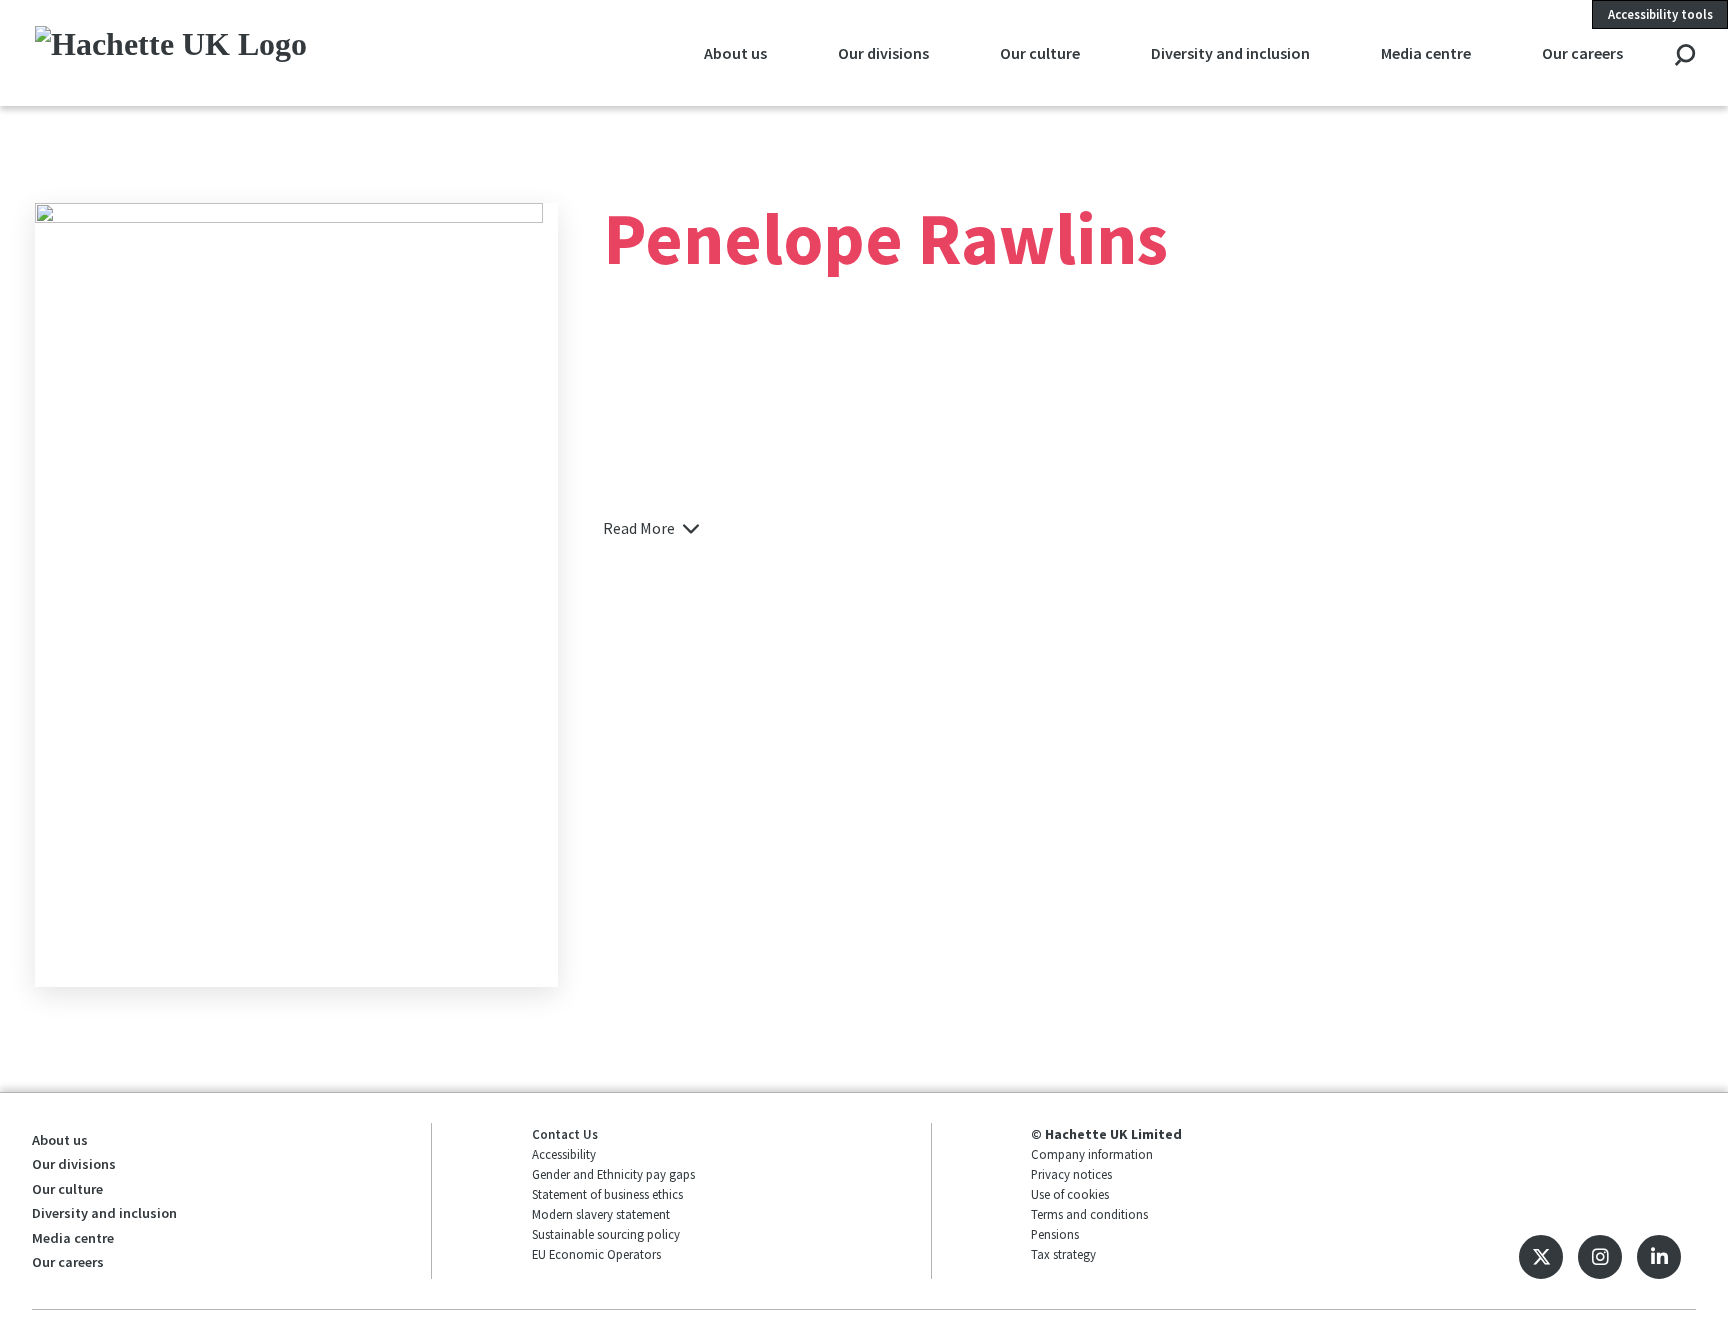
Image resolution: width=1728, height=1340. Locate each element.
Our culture (1040, 53)
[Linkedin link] (1659, 1257)
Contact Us (565, 1134)
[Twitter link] (1541, 1257)
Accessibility (564, 1154)
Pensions (1055, 1234)
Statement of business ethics (607, 1194)
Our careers (1582, 53)
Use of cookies (1070, 1194)
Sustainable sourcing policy (606, 1234)
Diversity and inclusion (1230, 53)
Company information (1092, 1154)
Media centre (1426, 53)
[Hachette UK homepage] (190, 52)
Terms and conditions (1089, 1214)
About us (735, 53)
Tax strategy (1063, 1254)
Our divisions (883, 53)
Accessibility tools (1660, 14)
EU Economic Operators (596, 1254)
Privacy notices (1071, 1174)
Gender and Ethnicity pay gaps (613, 1174)
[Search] (1684, 56)
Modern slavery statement (601, 1214)
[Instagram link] (1600, 1257)
